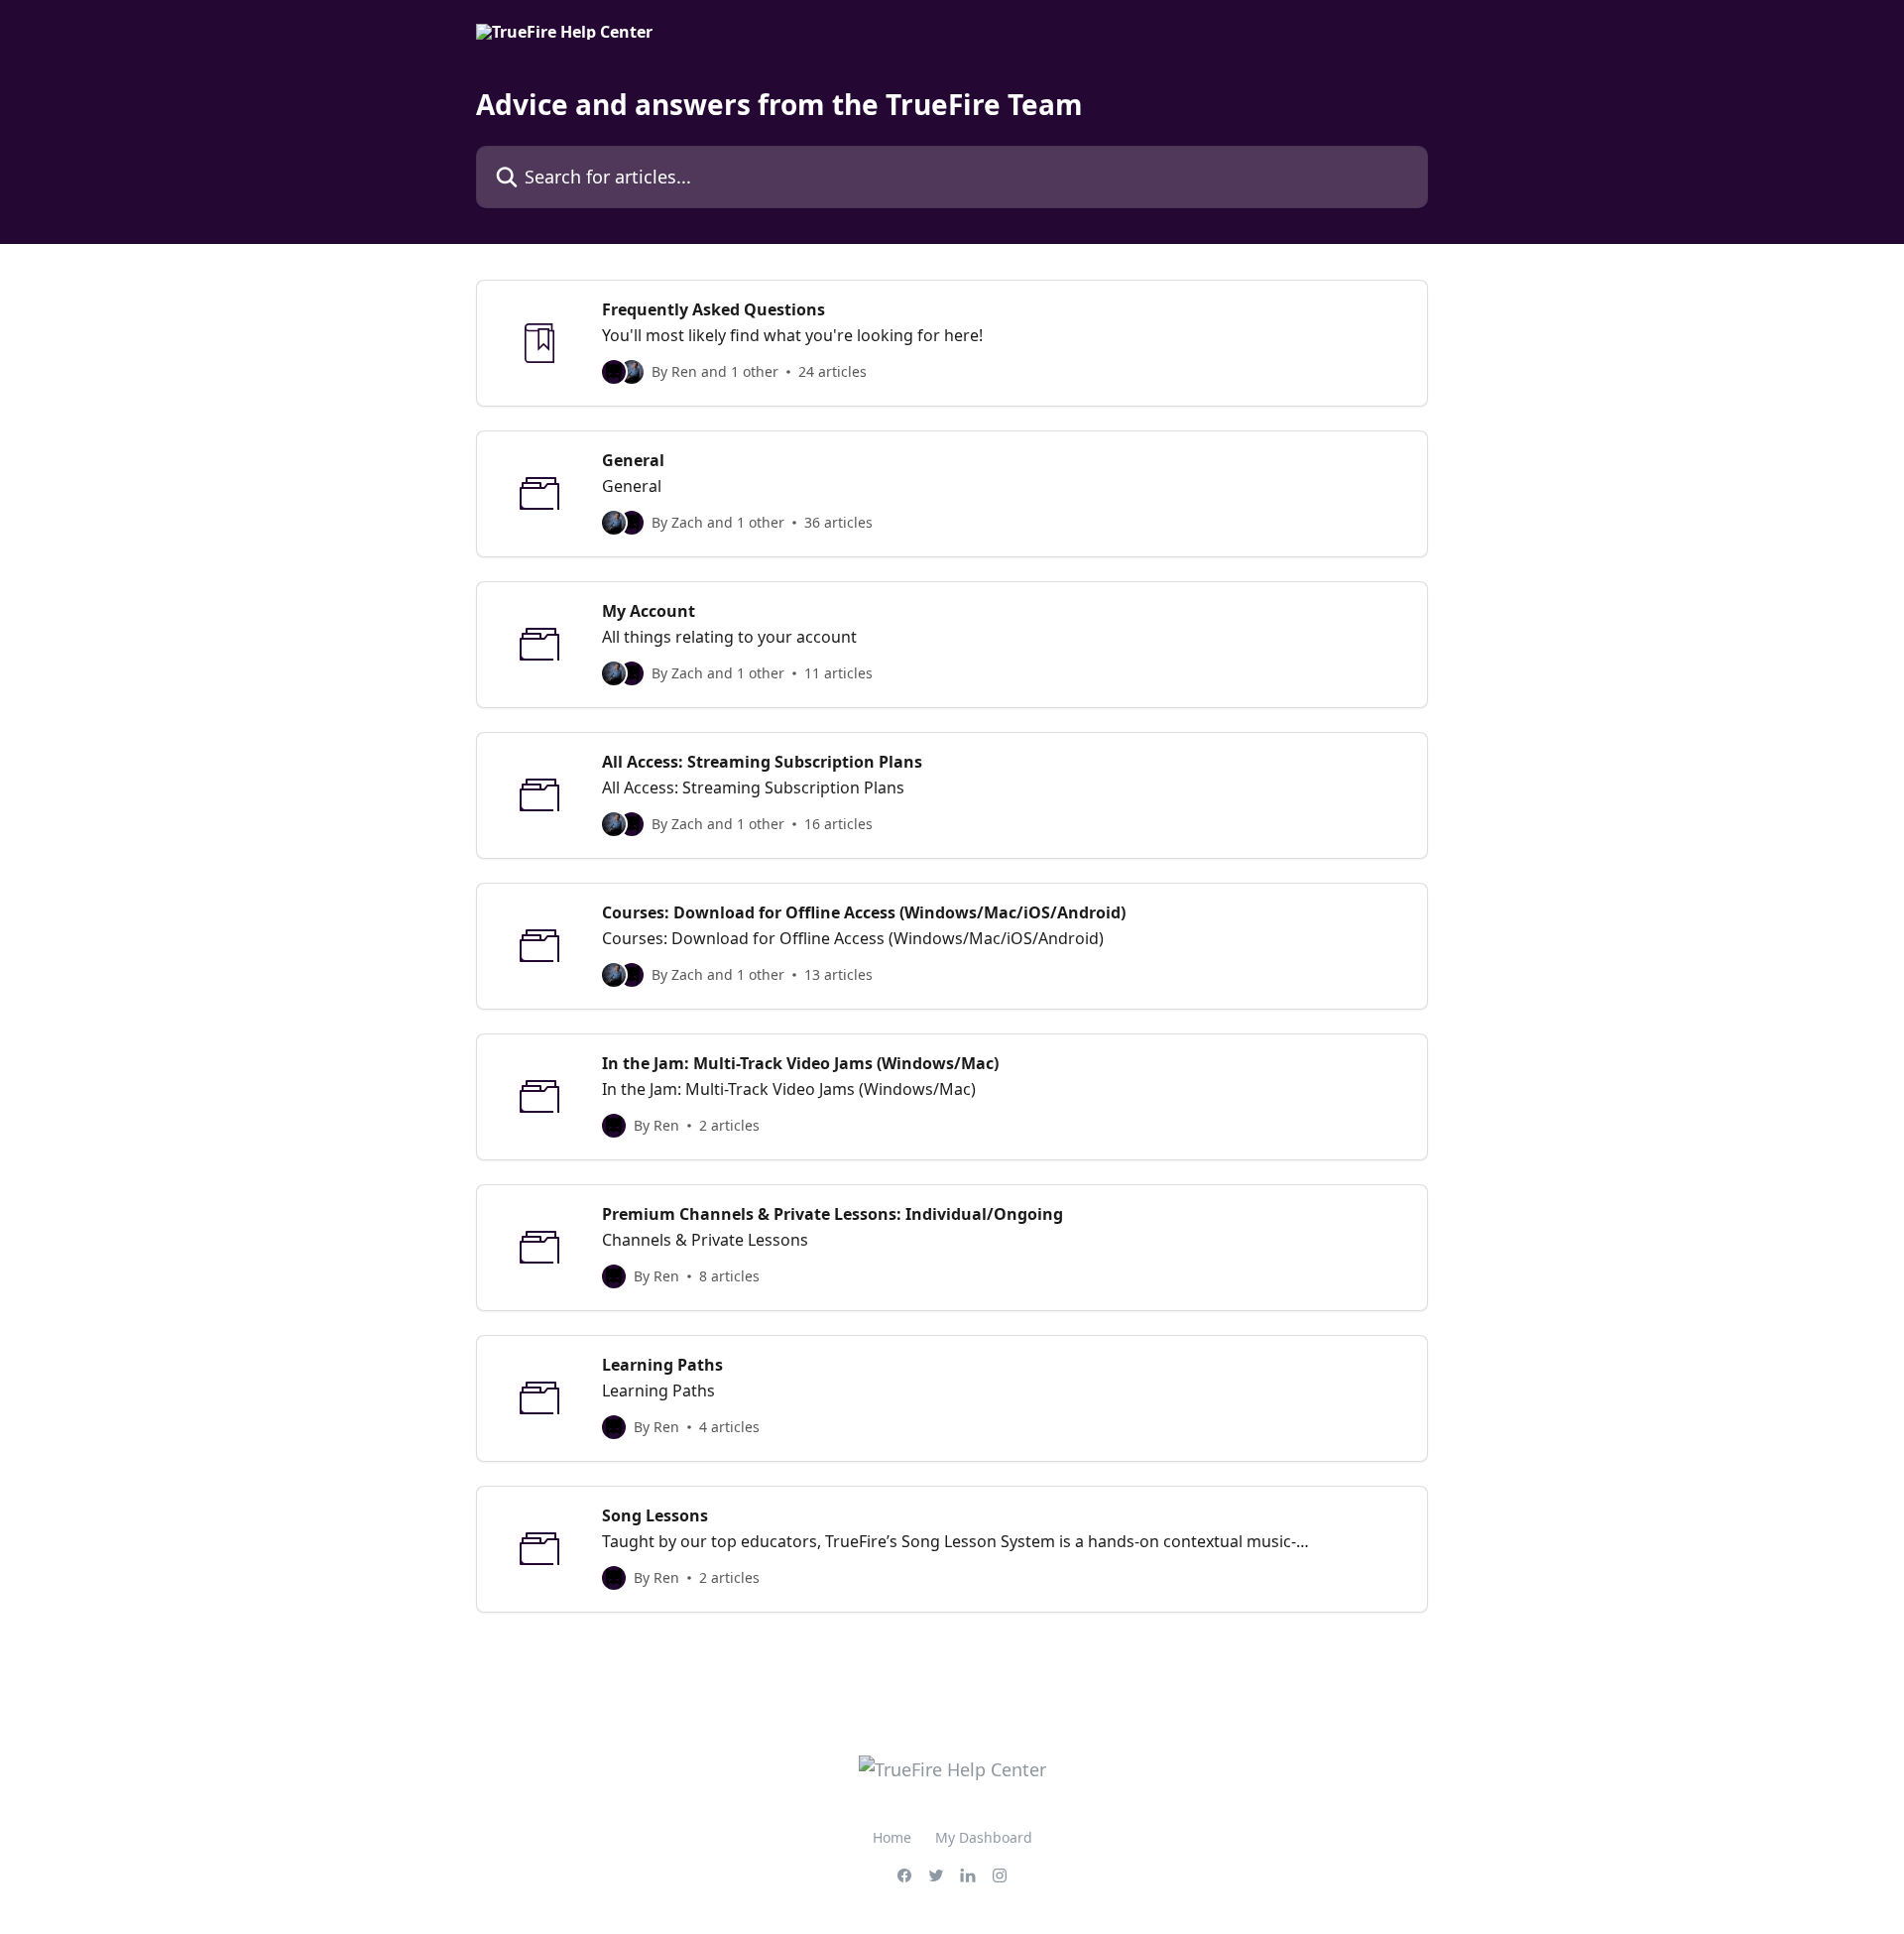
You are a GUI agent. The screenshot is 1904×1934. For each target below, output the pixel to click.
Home (892, 1837)
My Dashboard (984, 1837)
